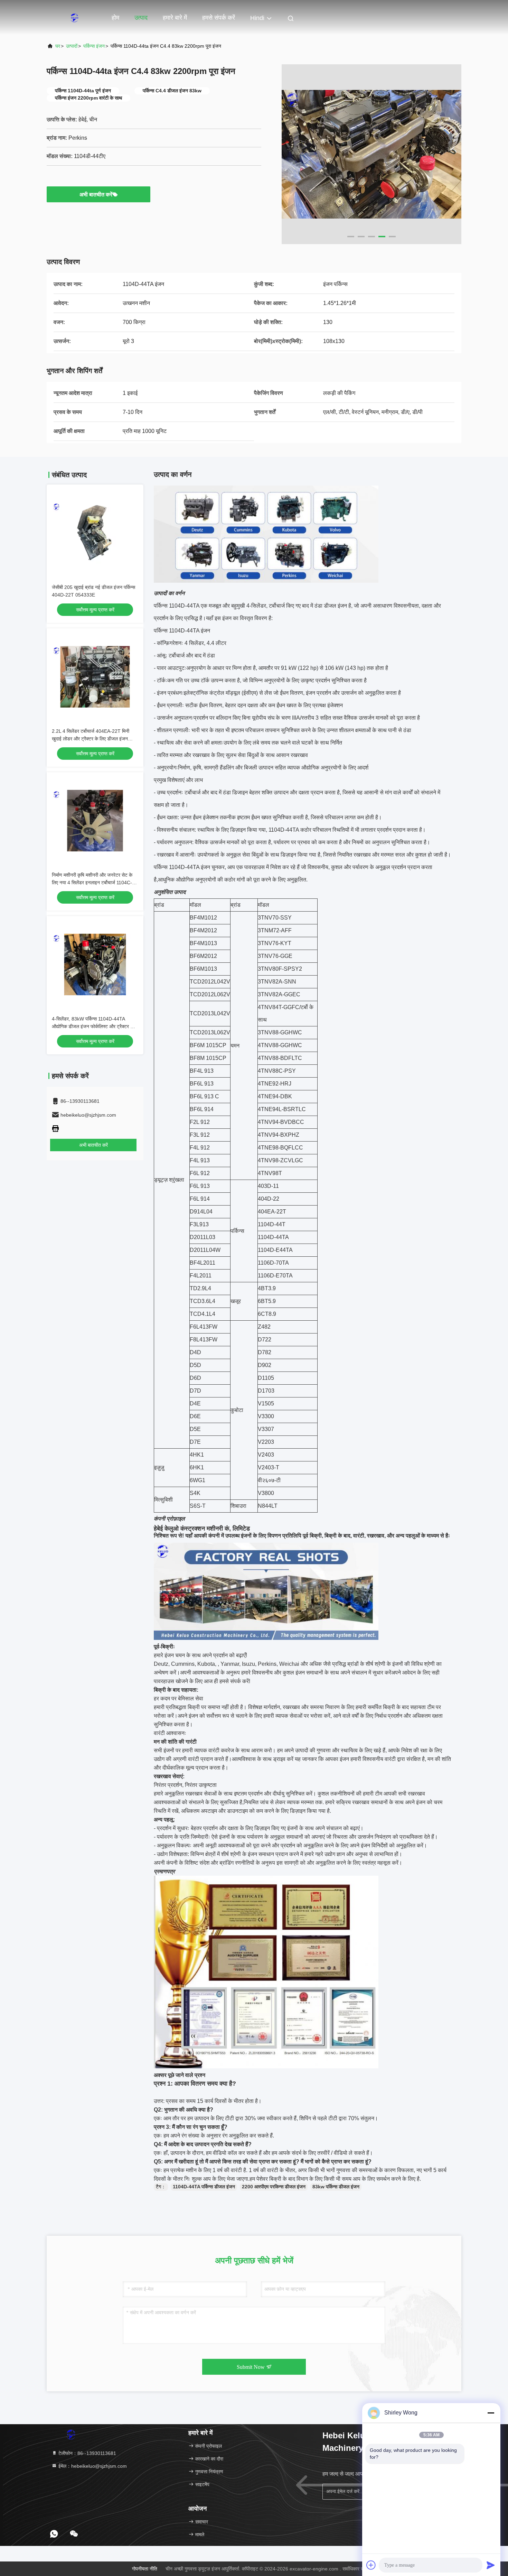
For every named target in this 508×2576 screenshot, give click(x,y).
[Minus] (491, 2413)
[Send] (491, 2565)
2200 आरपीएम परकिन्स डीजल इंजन (274, 2187)
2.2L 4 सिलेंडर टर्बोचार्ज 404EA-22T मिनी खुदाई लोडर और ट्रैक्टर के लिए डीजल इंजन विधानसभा (91, 739)
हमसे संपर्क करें (219, 18)
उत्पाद (141, 18)
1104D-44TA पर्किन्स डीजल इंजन (204, 2187)
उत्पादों (72, 46)
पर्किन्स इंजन (94, 46)
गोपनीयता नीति (145, 2569)
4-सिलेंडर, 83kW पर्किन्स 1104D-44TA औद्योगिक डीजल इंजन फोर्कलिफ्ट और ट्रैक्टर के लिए (93, 1026)
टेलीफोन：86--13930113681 (87, 2453)
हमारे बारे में (175, 18)
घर (58, 46)
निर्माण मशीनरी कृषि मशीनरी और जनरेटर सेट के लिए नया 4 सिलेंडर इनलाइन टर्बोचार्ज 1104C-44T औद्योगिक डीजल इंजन (92, 883)
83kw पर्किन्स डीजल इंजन (336, 2187)
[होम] (74, 17)
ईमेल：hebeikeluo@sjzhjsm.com (92, 2466)
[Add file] (371, 2565)
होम (115, 18)
